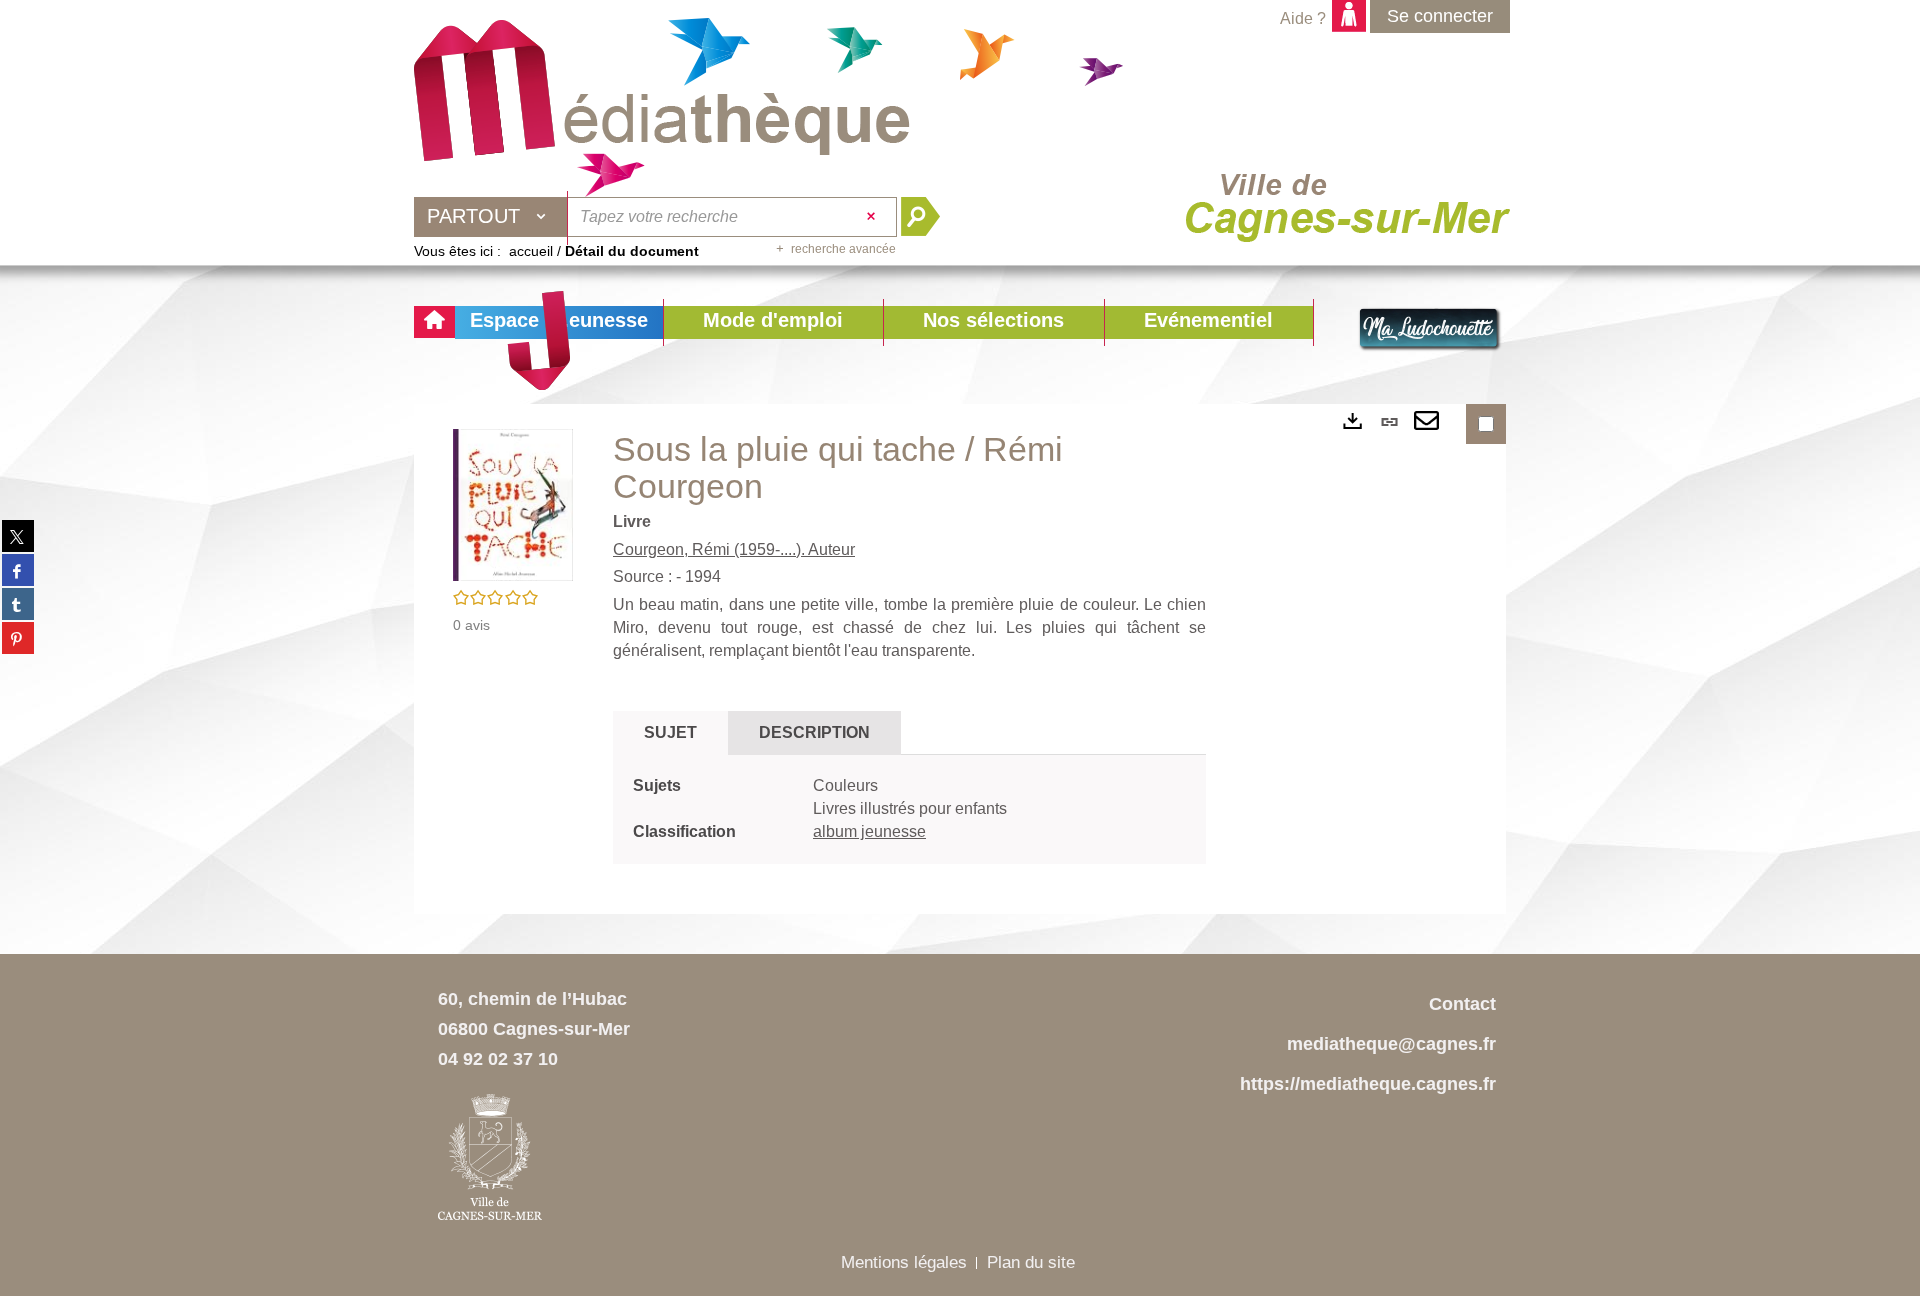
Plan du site (1031, 1262)
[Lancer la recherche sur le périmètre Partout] (928, 217)
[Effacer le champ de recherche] (873, 217)
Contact (1462, 1004)
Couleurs (845, 785)
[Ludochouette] (1430, 330)
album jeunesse (869, 831)
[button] (773, 322)
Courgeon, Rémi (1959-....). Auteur (734, 549)
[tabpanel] (909, 809)
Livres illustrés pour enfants (910, 808)
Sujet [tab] (670, 732)
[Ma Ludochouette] (662, 91)
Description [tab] (814, 732)
